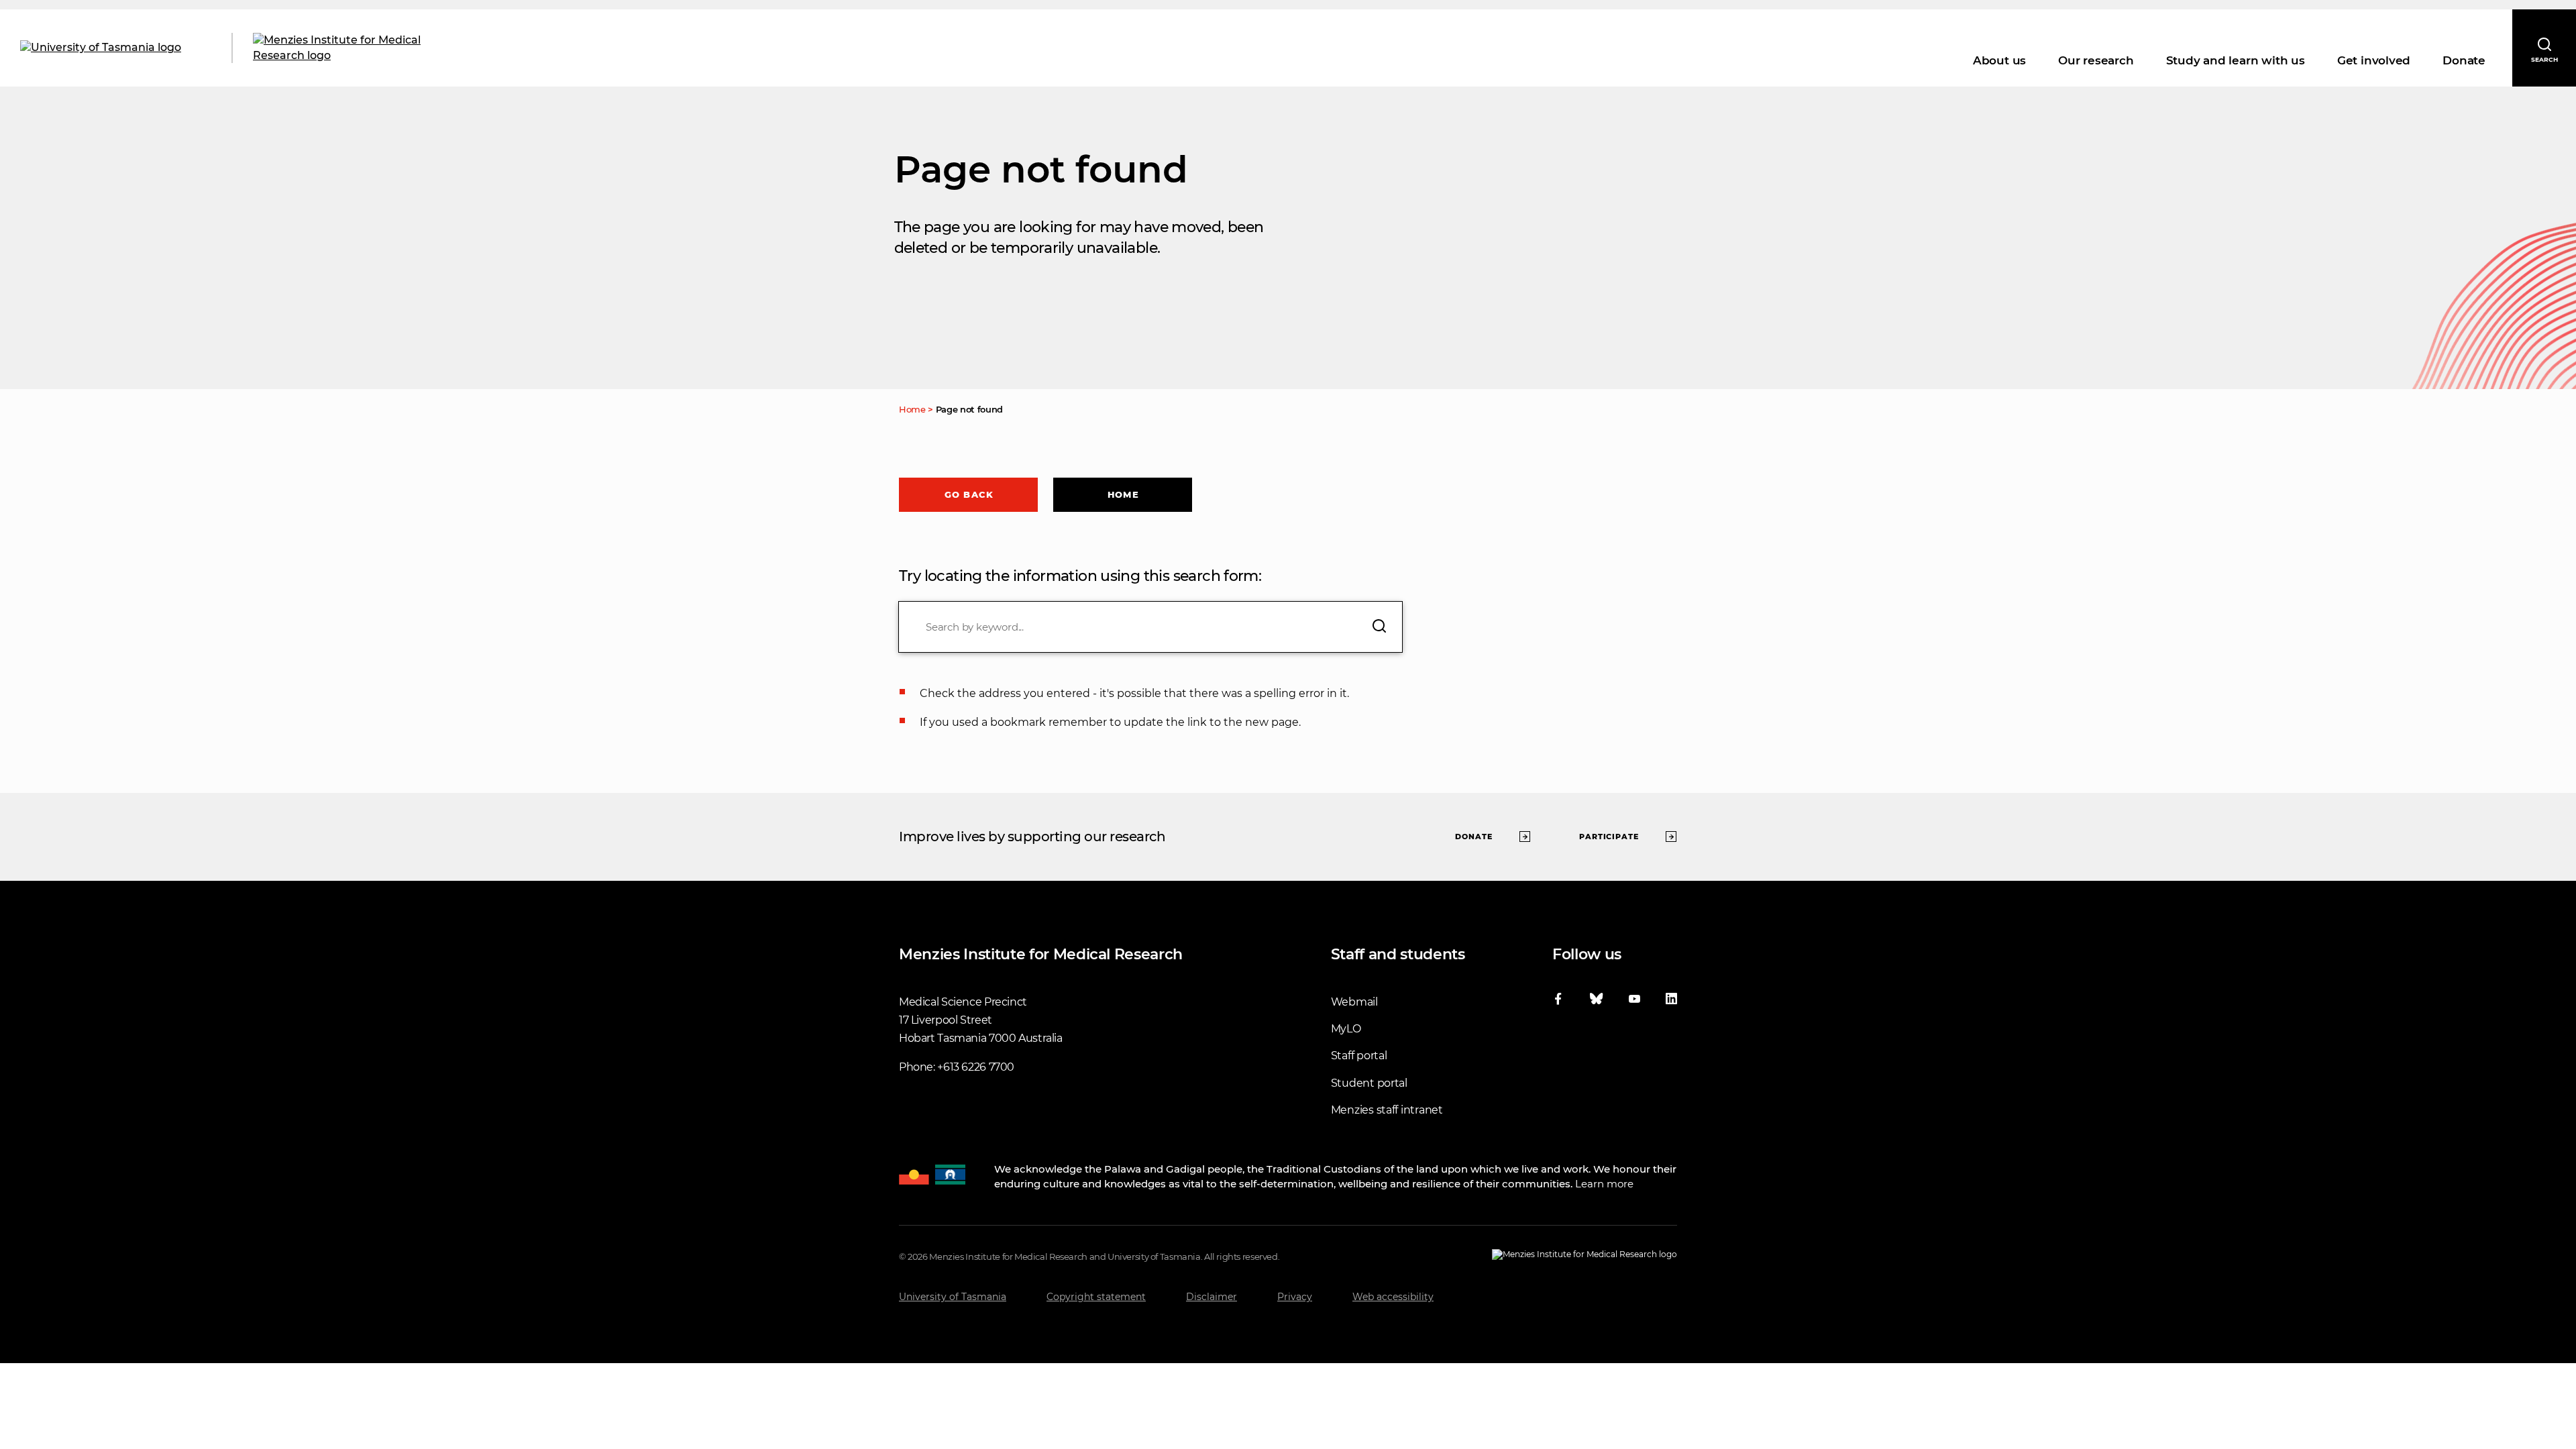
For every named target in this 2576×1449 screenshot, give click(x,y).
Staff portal (1359, 1056)
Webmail (1354, 1002)
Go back (969, 494)
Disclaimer (1212, 1297)
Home (1123, 494)
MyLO (1346, 1029)
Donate (2464, 60)
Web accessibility (1393, 1297)
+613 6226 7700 (976, 1067)
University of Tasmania (953, 1297)
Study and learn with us (2236, 60)
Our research (2096, 60)
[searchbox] (1150, 627)
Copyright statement (1096, 1297)
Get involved (2374, 60)
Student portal (1369, 1083)
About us (1999, 60)
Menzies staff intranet (1387, 1110)
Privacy (1295, 1297)
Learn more (1604, 1184)
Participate (1609, 837)
